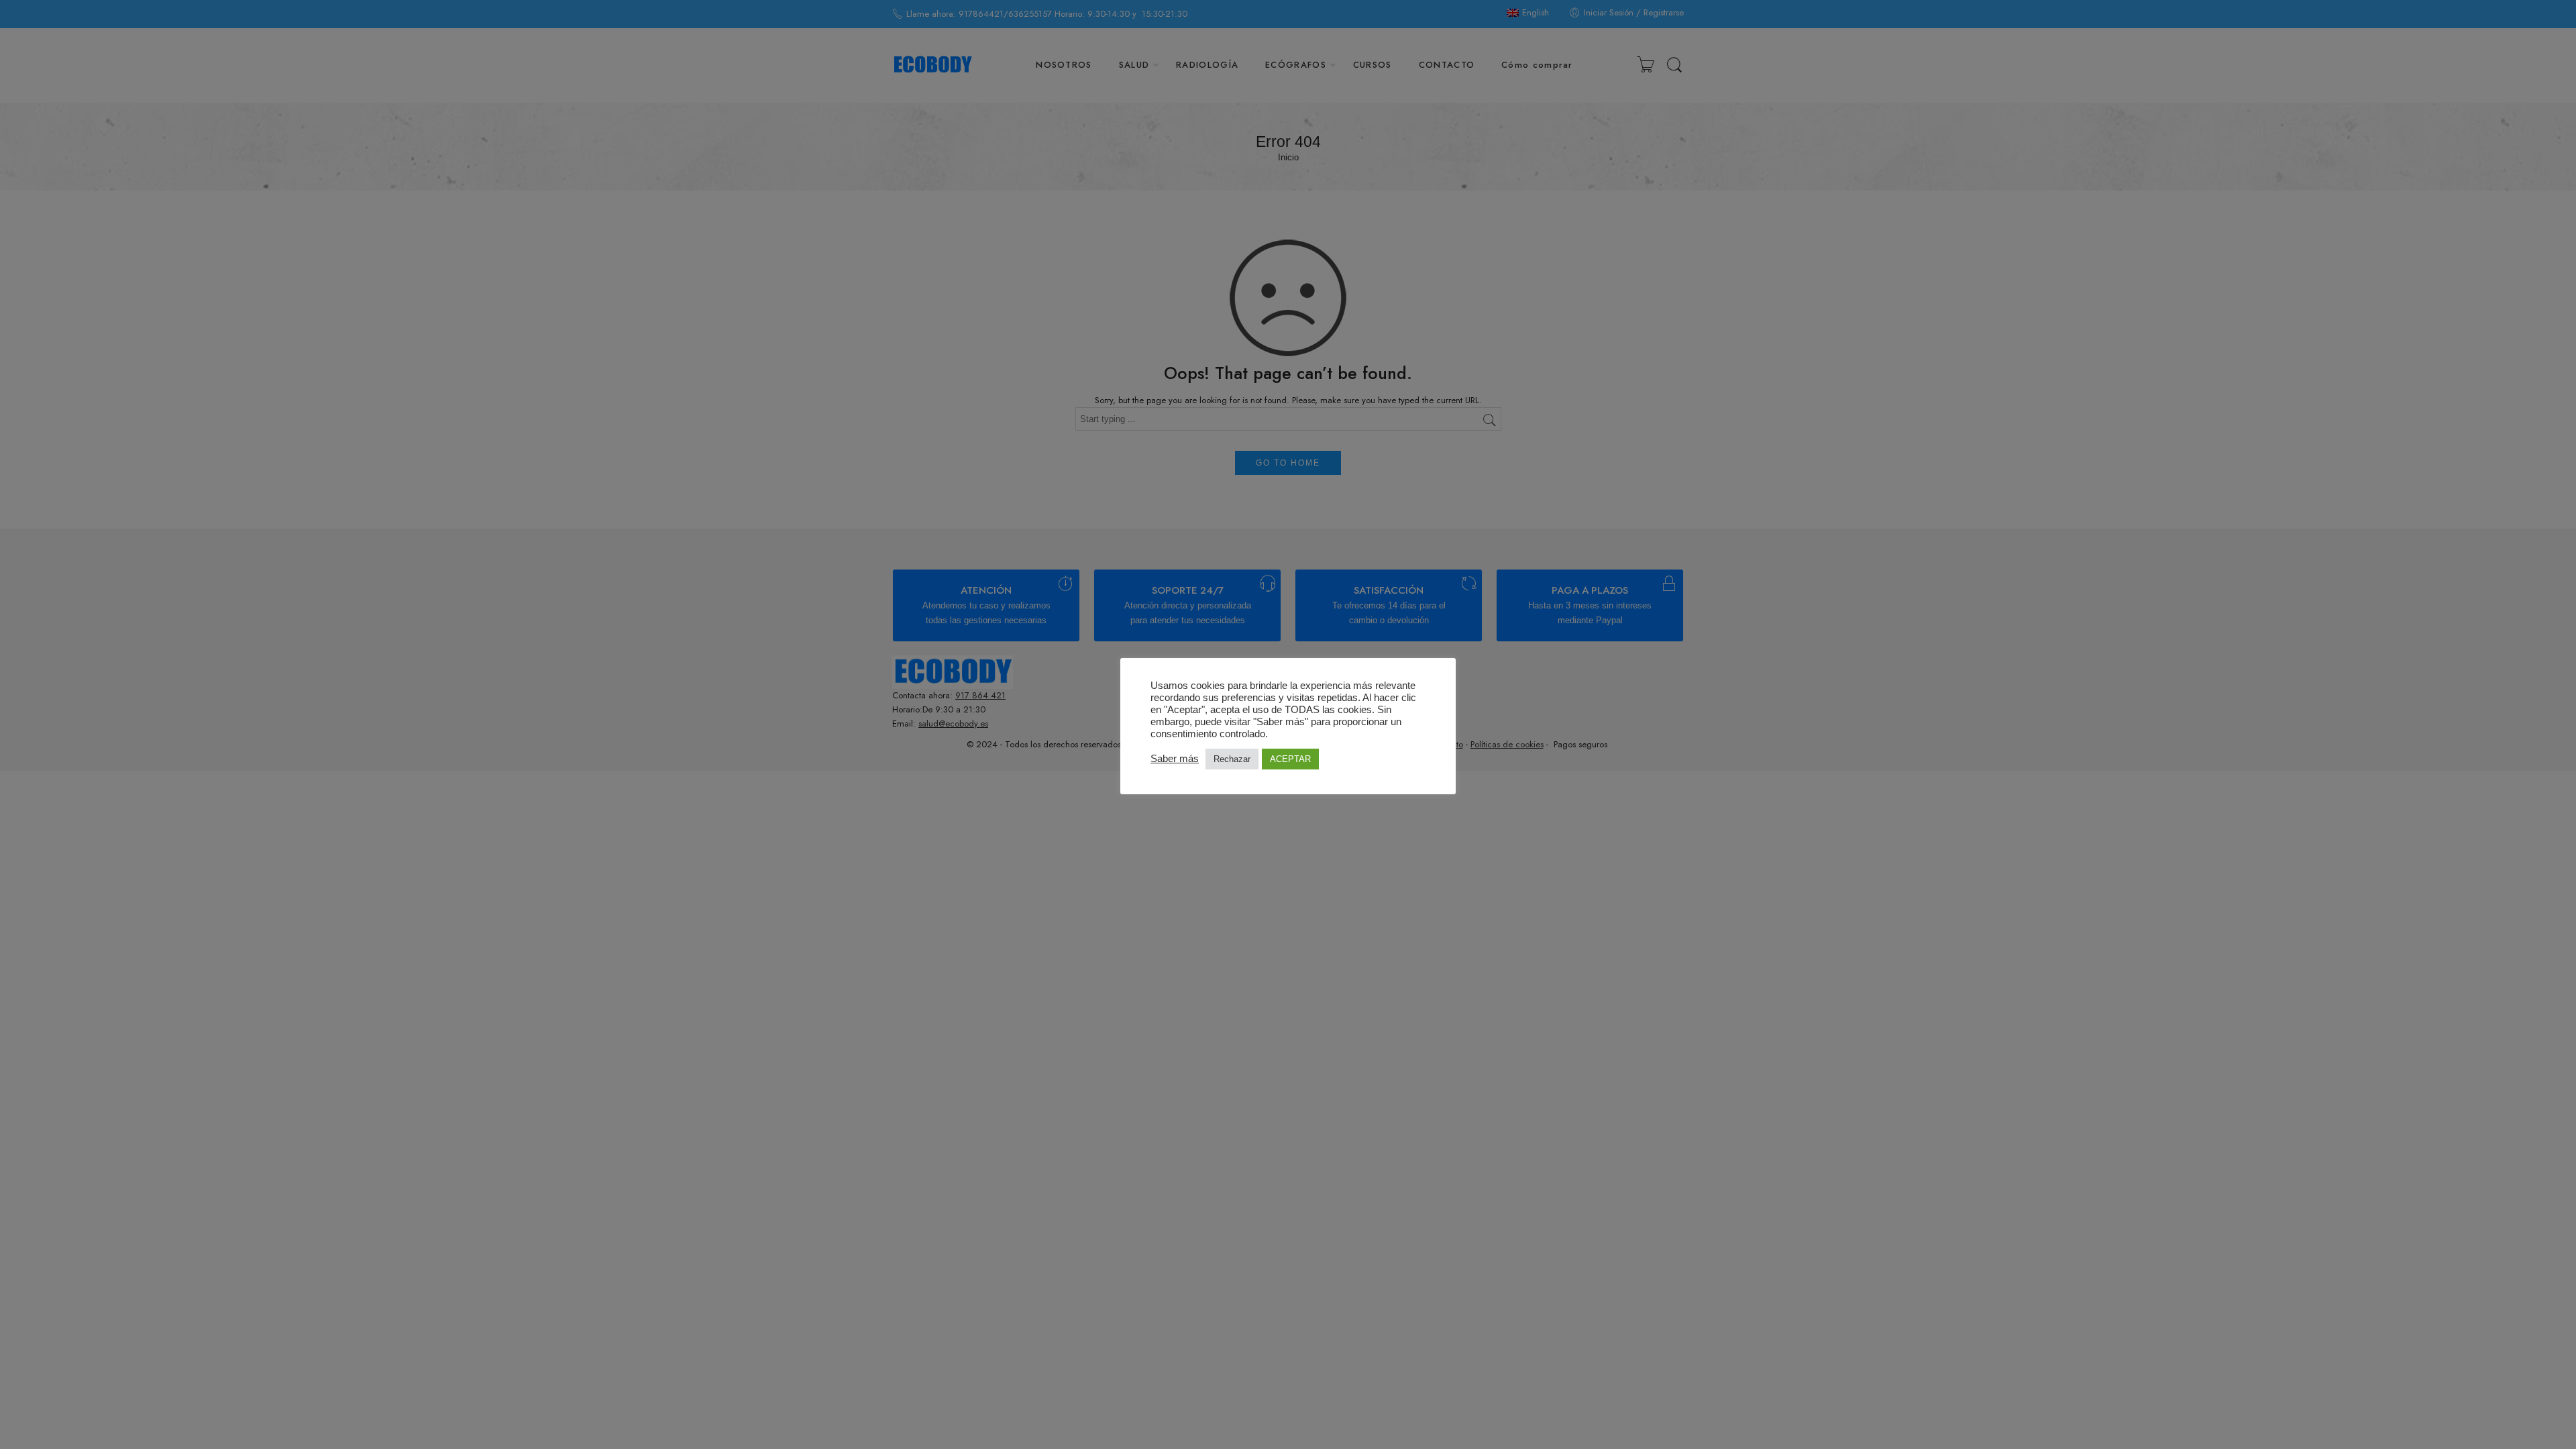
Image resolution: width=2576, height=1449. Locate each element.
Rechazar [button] (1232, 759)
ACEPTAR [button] (1290, 759)
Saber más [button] (1175, 759)
